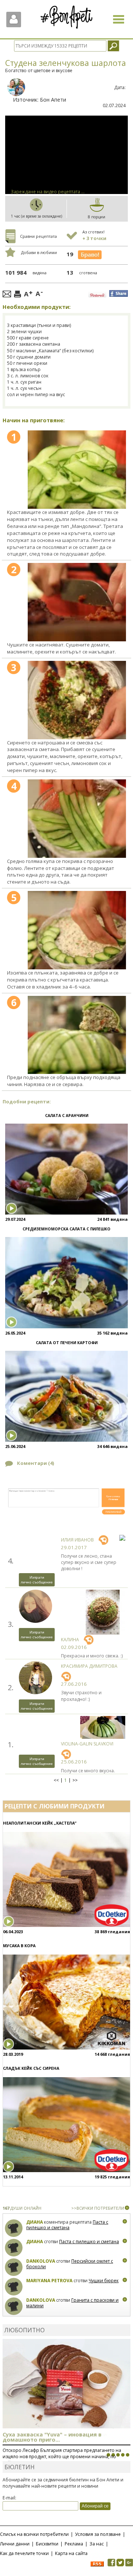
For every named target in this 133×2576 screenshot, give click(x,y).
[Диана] (14, 2228)
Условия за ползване (98, 2534)
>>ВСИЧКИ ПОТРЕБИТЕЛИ (98, 2208)
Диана (35, 2222)
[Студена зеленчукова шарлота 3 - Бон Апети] (77, 700)
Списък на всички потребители (34, 2534)
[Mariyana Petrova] (14, 2287)
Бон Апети (53, 100)
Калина (70, 1640)
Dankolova (41, 2261)
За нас (97, 2544)
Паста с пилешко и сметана (67, 2225)
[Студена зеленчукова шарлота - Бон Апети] (77, 470)
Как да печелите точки (24, 2553)
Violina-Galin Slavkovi (87, 1744)
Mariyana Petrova (49, 2281)
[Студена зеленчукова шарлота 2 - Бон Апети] (77, 602)
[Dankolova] (14, 2267)
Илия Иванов (77, 1540)
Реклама (74, 2544)
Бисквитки (47, 2544)
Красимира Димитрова (89, 1666)
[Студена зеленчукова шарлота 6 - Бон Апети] (77, 1035)
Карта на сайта (71, 2553)
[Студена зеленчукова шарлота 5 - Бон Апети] (77, 930)
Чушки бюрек (104, 2281)
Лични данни (15, 2544)
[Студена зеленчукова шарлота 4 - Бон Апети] (77, 819)
